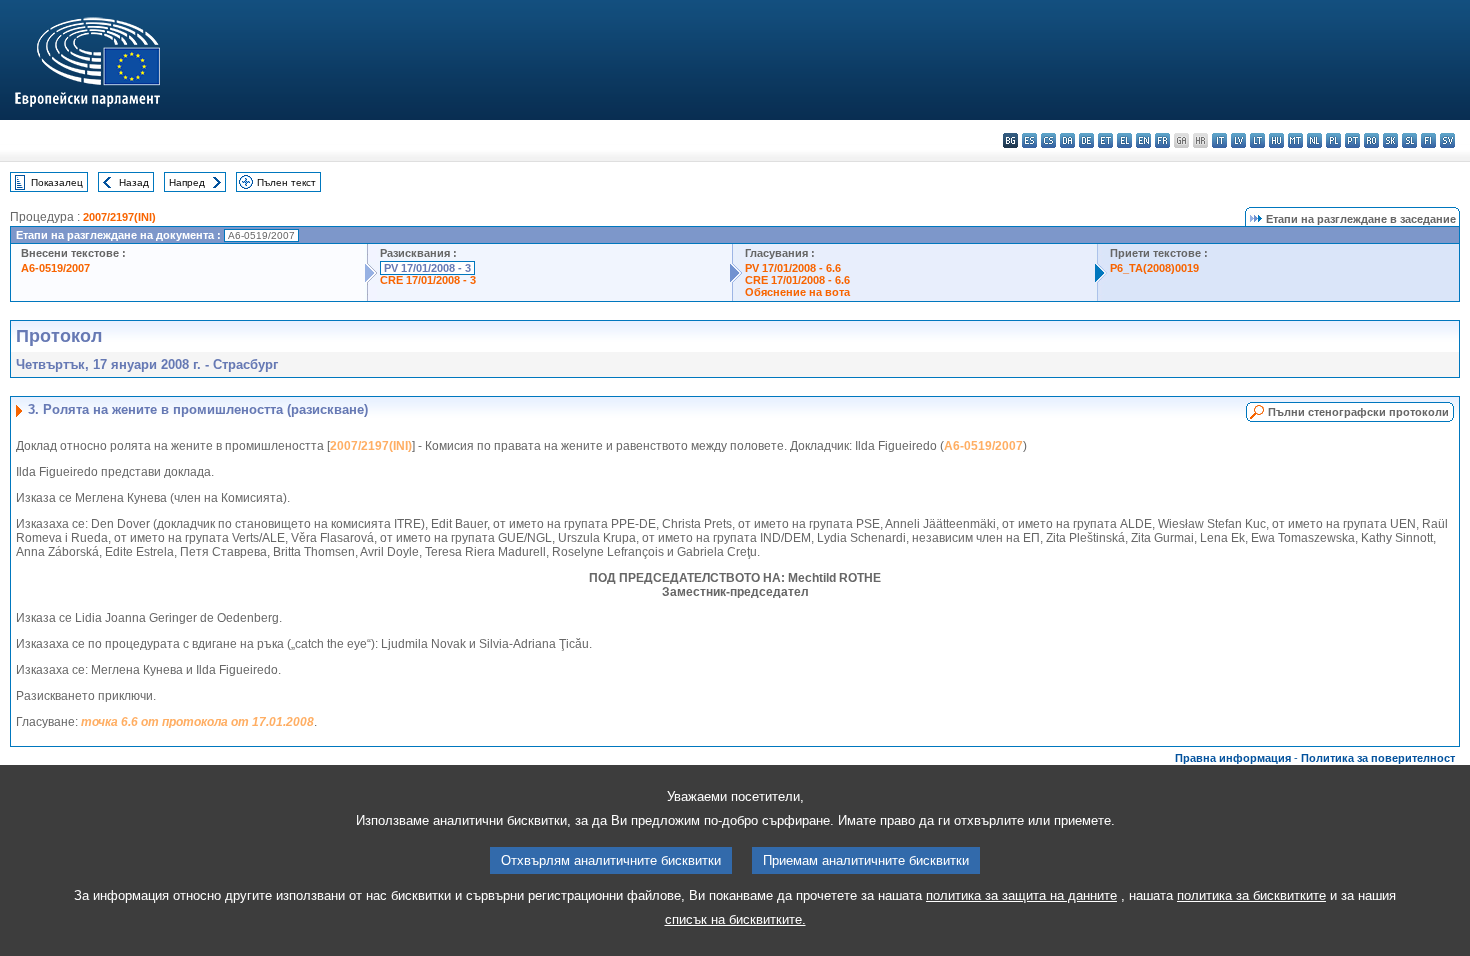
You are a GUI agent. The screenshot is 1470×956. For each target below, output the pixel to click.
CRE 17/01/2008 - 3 (428, 280)
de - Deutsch (1086, 140)
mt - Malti (1295, 140)
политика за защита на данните (1021, 895)
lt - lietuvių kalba (1257, 140)
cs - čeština (1048, 140)
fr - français (1162, 140)
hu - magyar (1276, 140)
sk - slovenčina (1390, 140)
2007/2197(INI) (119, 217)
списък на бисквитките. (735, 919)
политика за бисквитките (1251, 895)
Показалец (57, 182)
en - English (1143, 140)
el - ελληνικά (1124, 140)
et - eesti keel (1105, 140)
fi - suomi (1428, 140)
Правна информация (1233, 758)
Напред (187, 182)
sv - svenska (1447, 140)
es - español (1029, 140)
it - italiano (1219, 140)
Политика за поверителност (1378, 758)
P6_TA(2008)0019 (1154, 268)
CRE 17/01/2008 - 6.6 (797, 280)
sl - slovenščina (1409, 140)
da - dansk (1067, 140)
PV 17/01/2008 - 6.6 (793, 268)
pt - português (1352, 140)
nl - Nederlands (1314, 140)
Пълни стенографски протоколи (1358, 412)
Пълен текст (286, 182)
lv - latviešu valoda (1238, 140)
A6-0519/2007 (55, 268)
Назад (134, 182)
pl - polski (1333, 140)
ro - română (1371, 140)
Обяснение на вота (797, 292)
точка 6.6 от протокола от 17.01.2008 (197, 722)
